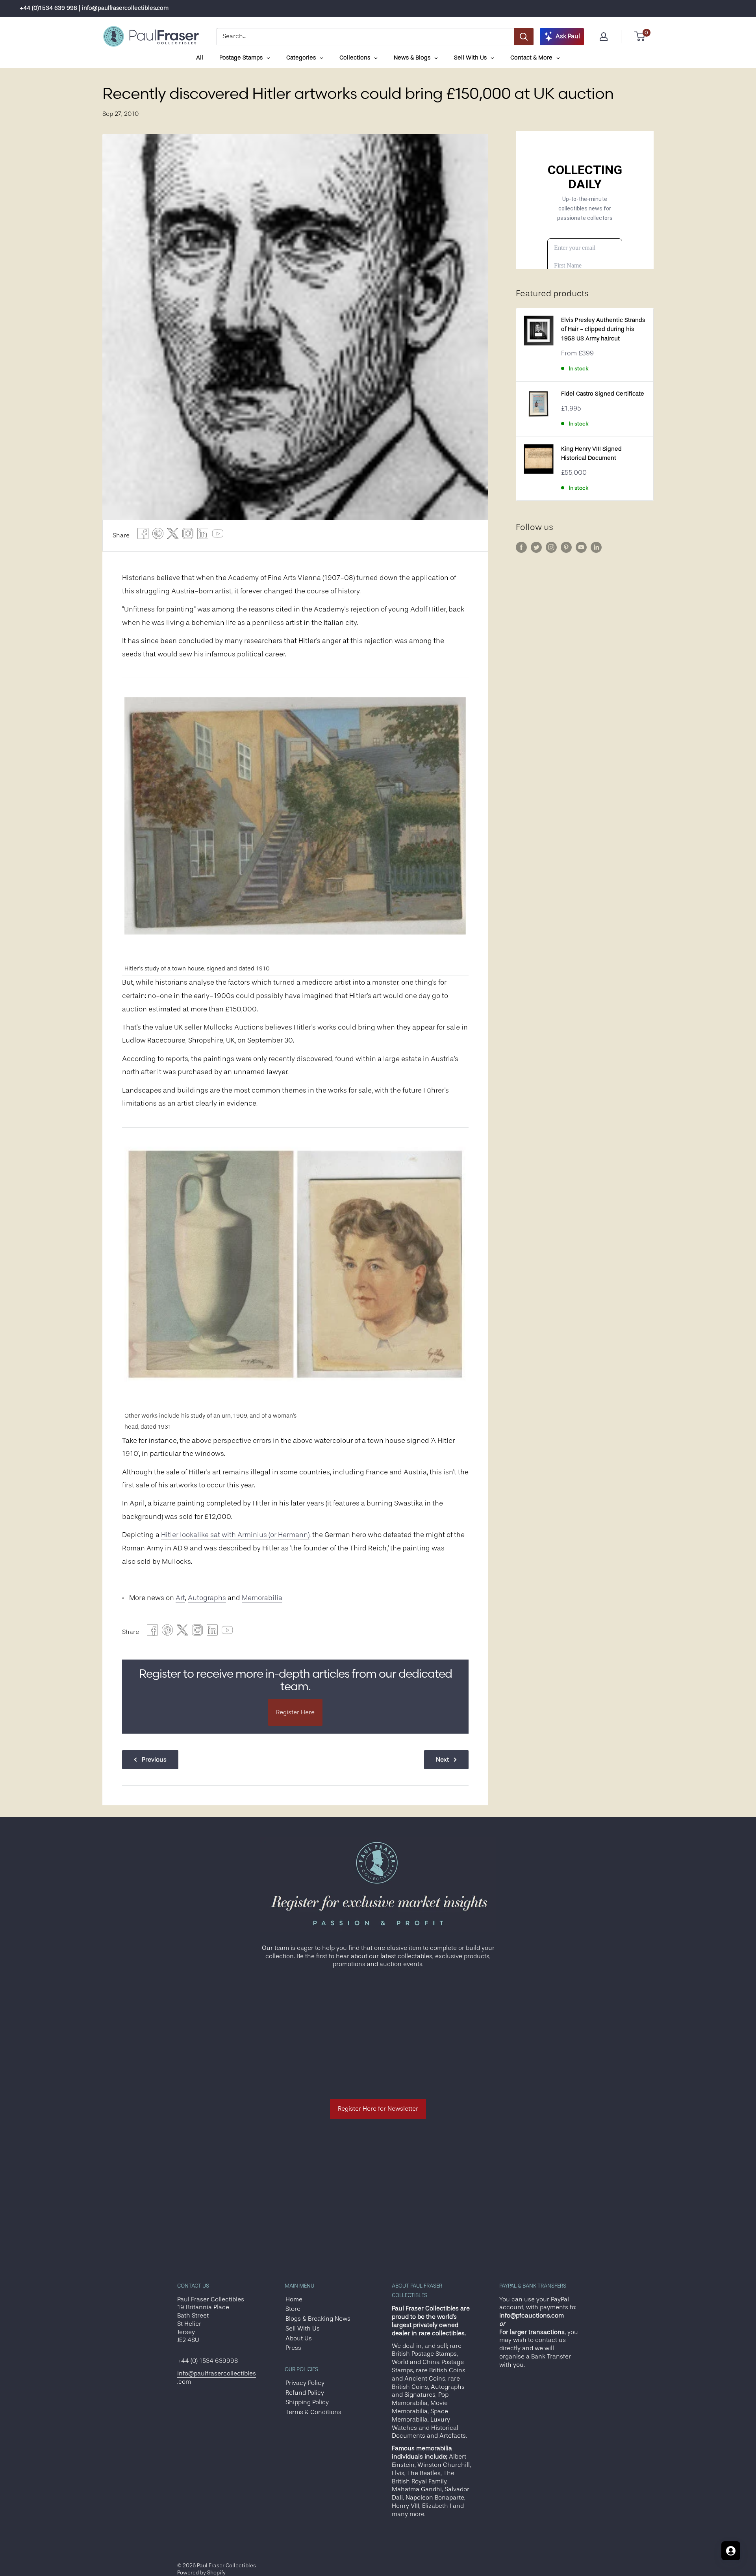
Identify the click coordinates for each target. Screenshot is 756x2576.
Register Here (295, 1712)
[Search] (524, 37)
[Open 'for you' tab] (731, 2551)
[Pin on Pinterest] (158, 536)
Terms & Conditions (313, 2412)
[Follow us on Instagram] (551, 547)
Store (293, 2309)
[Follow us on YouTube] (581, 547)
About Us (299, 2338)
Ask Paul (568, 36)
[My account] (604, 37)
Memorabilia (262, 1598)
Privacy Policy (305, 2383)
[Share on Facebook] (143, 536)
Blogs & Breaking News (318, 2319)
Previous (154, 1760)
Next (442, 1760)
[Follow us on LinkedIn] (596, 547)
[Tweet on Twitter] (173, 536)
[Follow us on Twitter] (536, 547)
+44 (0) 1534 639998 (208, 2361)
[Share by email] (188, 536)
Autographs (207, 1598)
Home (294, 2299)
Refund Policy (305, 2393)
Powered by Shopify (201, 2572)
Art (180, 1598)
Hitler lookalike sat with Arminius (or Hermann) (235, 1535)
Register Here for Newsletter (378, 2109)
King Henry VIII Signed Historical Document (591, 453)
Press (293, 2348)
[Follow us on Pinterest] (566, 547)
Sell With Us (303, 2329)
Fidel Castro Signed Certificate (603, 394)
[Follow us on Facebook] (521, 547)
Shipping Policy (307, 2402)
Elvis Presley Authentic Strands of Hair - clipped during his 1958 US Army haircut (603, 329)
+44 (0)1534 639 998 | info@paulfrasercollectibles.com (94, 8)
